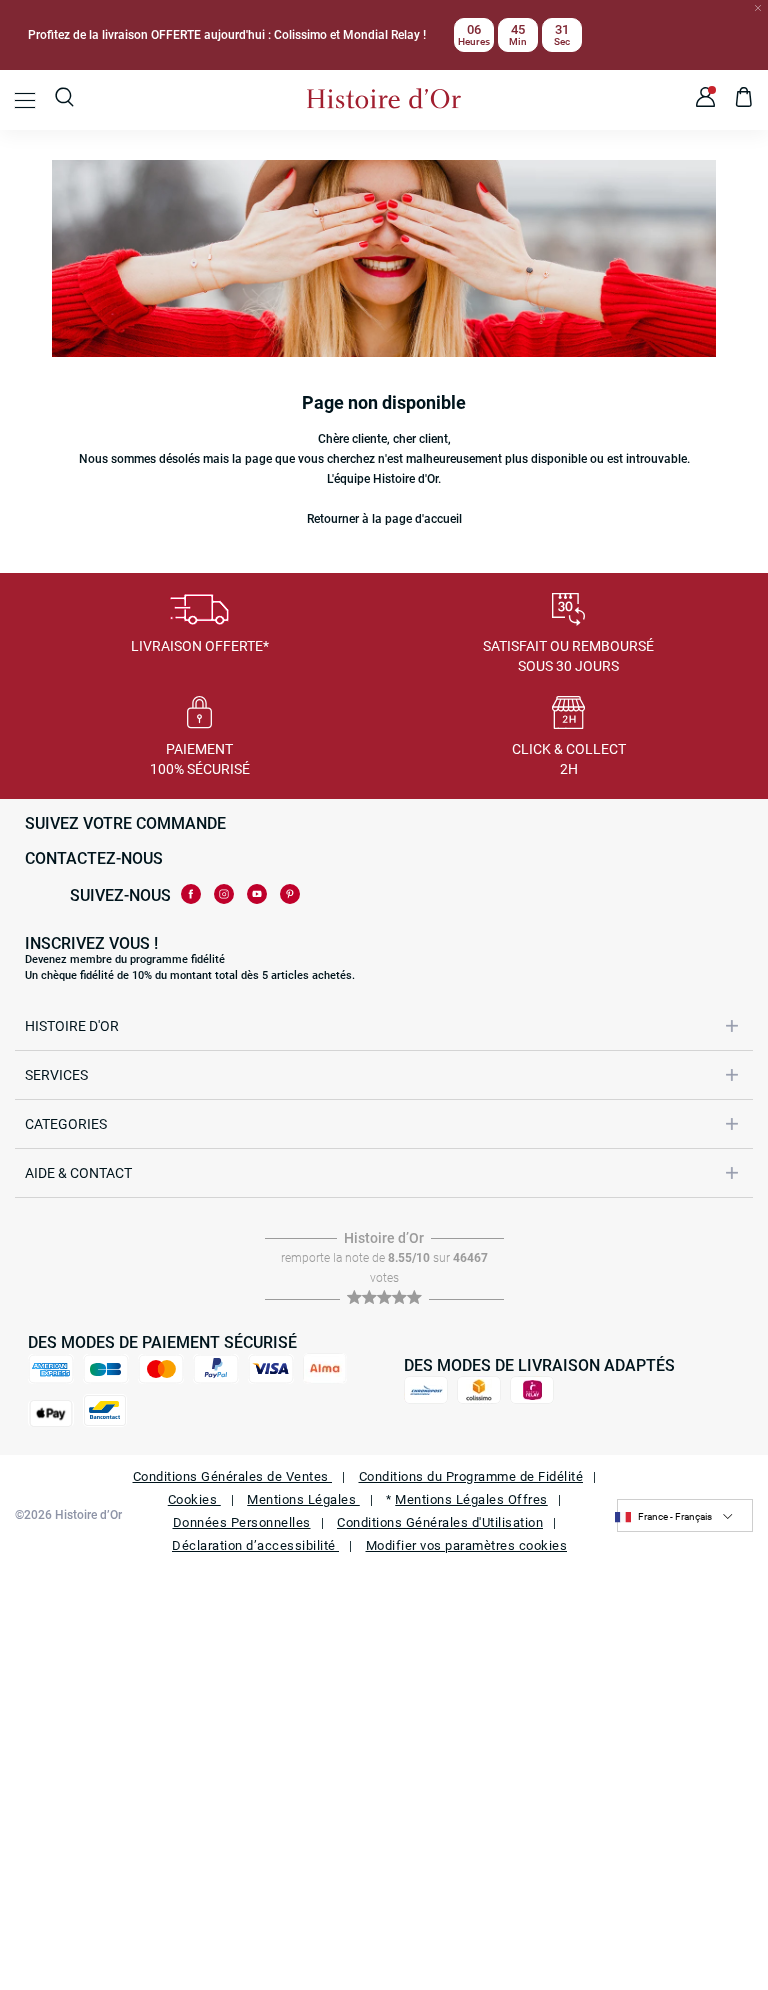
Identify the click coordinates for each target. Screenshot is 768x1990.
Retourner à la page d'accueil (384, 519)
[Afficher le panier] (744, 100)
